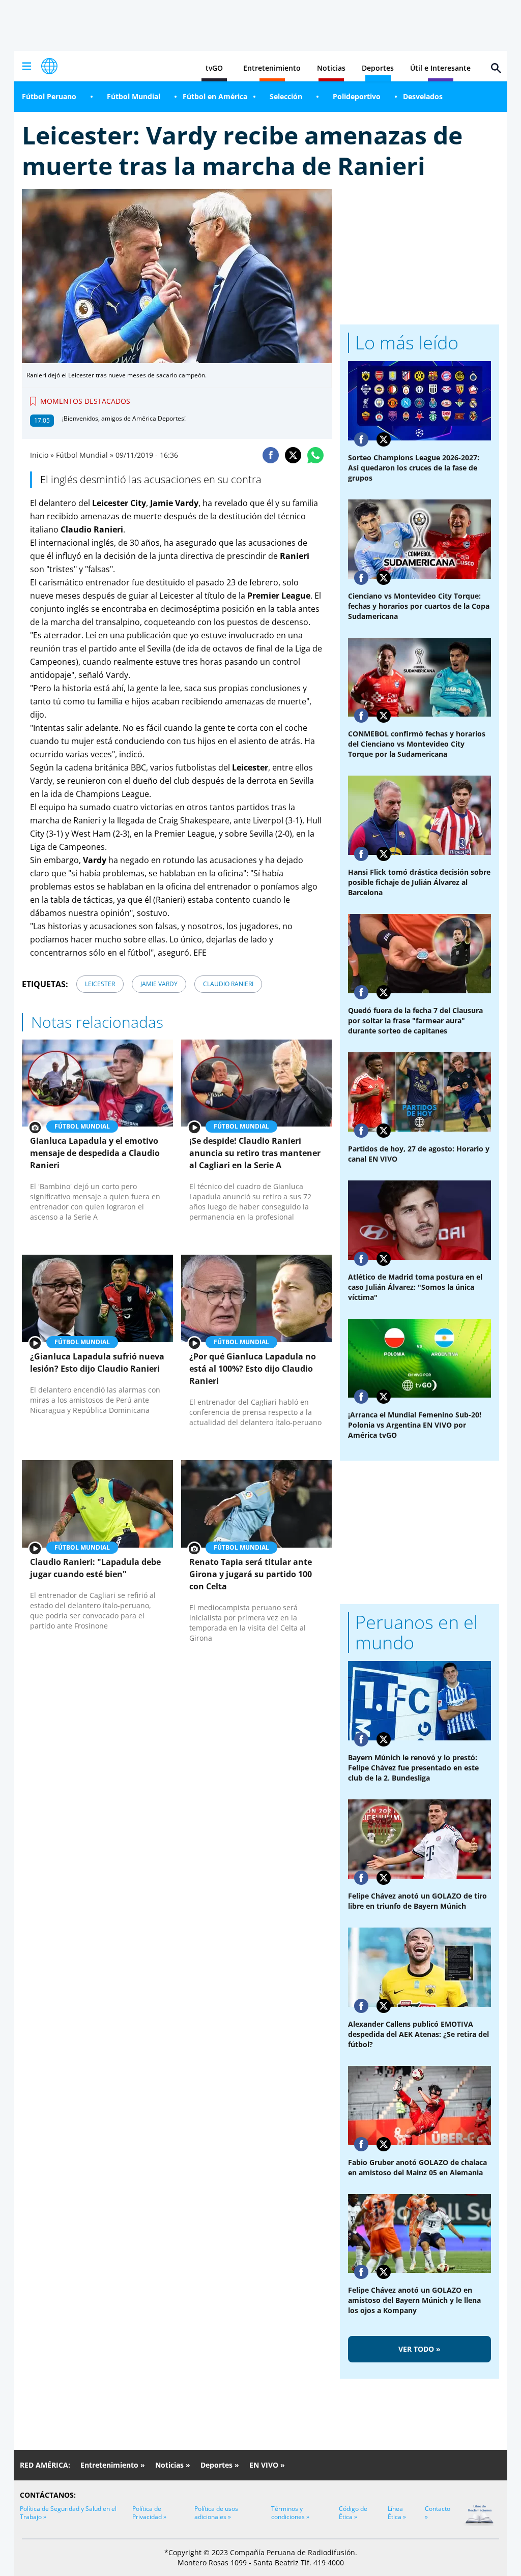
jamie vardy (159, 984)
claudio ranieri (228, 984)
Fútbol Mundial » (85, 455)
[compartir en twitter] (293, 455)
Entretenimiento (272, 68)
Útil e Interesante (440, 68)
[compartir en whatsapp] (315, 455)
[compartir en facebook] (271, 455)
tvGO (214, 68)
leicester (100, 984)
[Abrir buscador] (496, 68)
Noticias (331, 68)
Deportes (378, 68)
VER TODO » (419, 2349)
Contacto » (438, 2513)
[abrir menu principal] (26, 66)
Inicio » (42, 455)
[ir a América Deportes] (49, 66)
